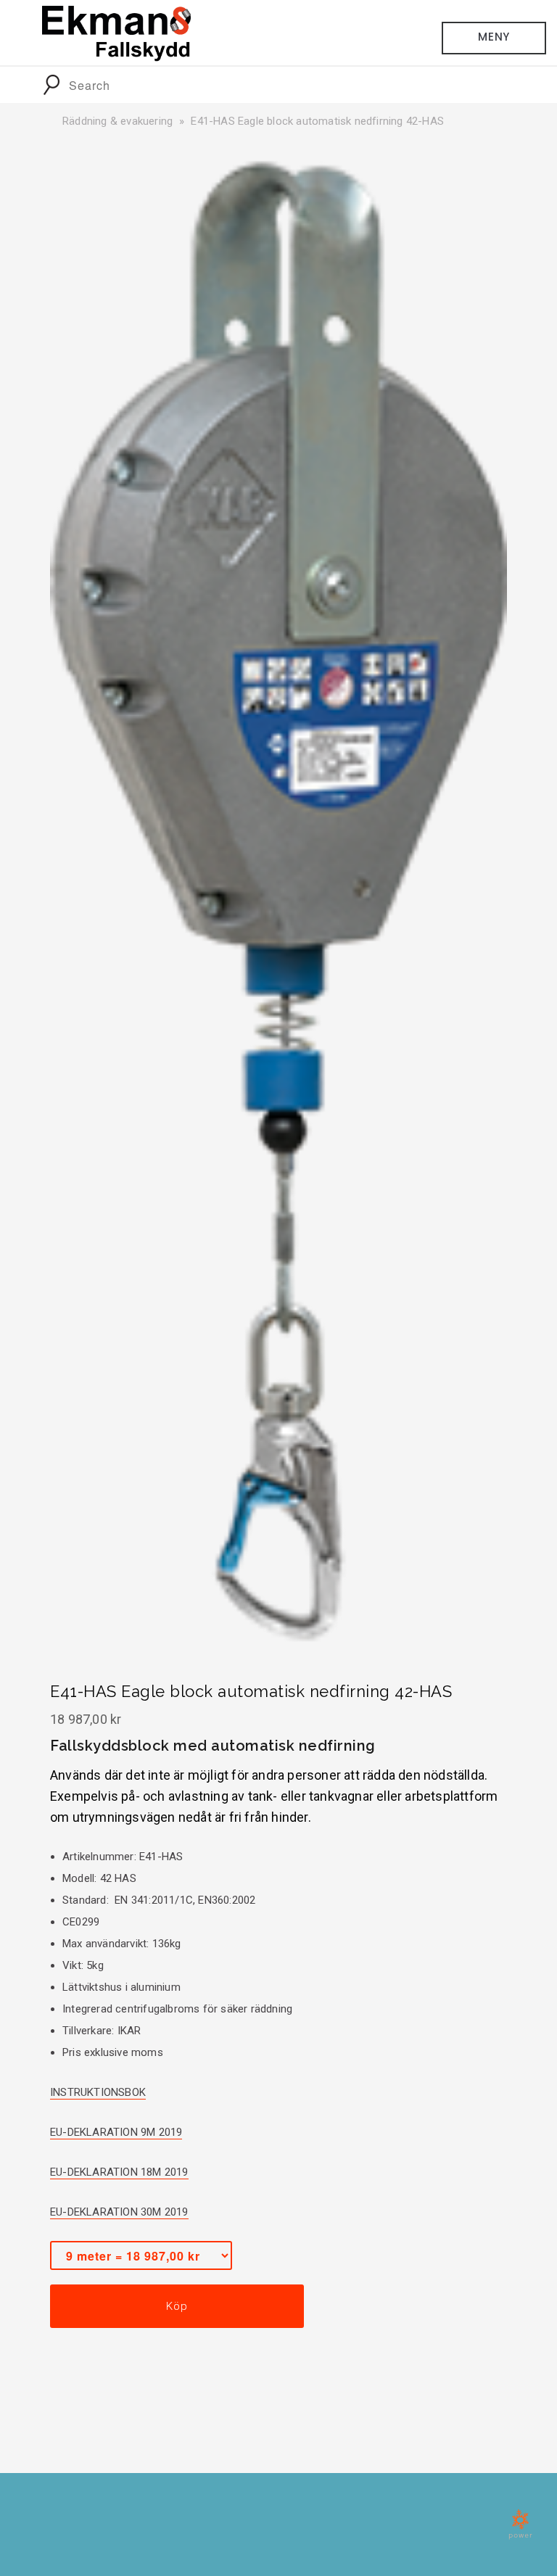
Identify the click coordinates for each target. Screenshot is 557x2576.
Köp (177, 2306)
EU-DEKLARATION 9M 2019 (116, 2132)
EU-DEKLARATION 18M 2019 (119, 2172)
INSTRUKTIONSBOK (98, 2092)
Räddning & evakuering (117, 121)
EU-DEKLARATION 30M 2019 (119, 2212)
